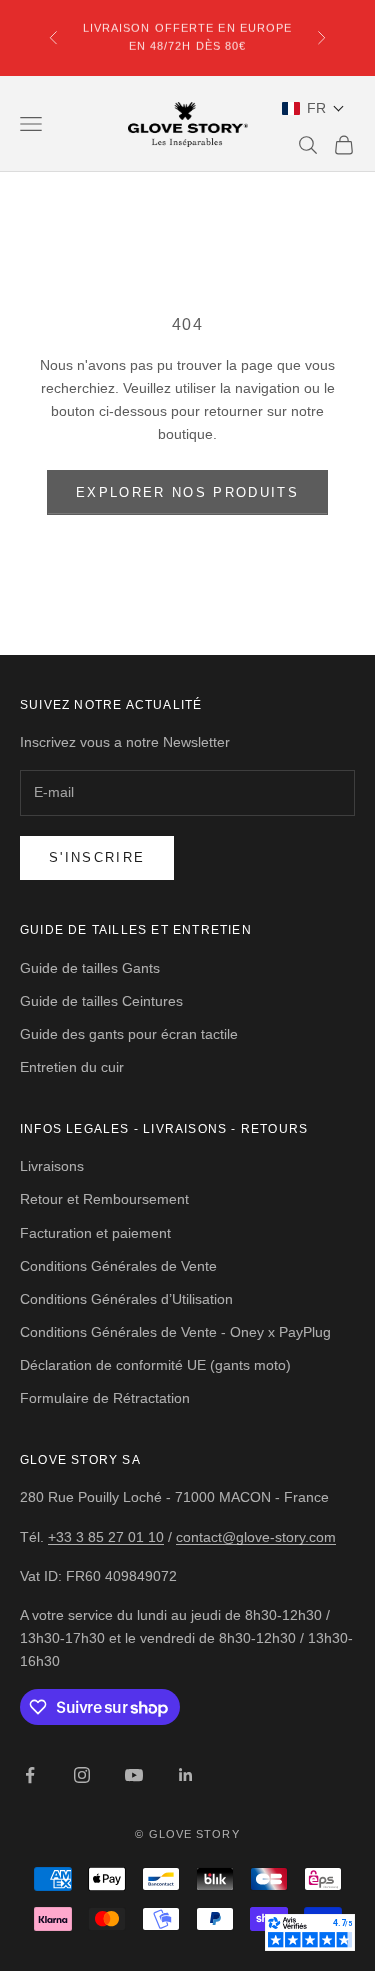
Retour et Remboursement (104, 1199)
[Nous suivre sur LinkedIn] (186, 1775)
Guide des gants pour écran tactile (129, 1034)
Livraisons (52, 1166)
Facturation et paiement (95, 1233)
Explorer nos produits (187, 492)
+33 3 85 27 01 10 (106, 1537)
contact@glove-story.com (256, 1537)
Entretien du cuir (72, 1067)
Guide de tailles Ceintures (101, 1001)
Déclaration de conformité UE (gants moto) (155, 1365)
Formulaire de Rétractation (105, 1398)
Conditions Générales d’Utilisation (126, 1299)
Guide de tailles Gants (90, 968)
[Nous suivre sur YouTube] (134, 1775)
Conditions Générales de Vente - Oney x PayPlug (175, 1332)
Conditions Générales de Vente (118, 1266)
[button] (313, 108)
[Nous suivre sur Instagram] (82, 1775)
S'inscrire (97, 857)
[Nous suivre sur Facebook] (30, 1775)
